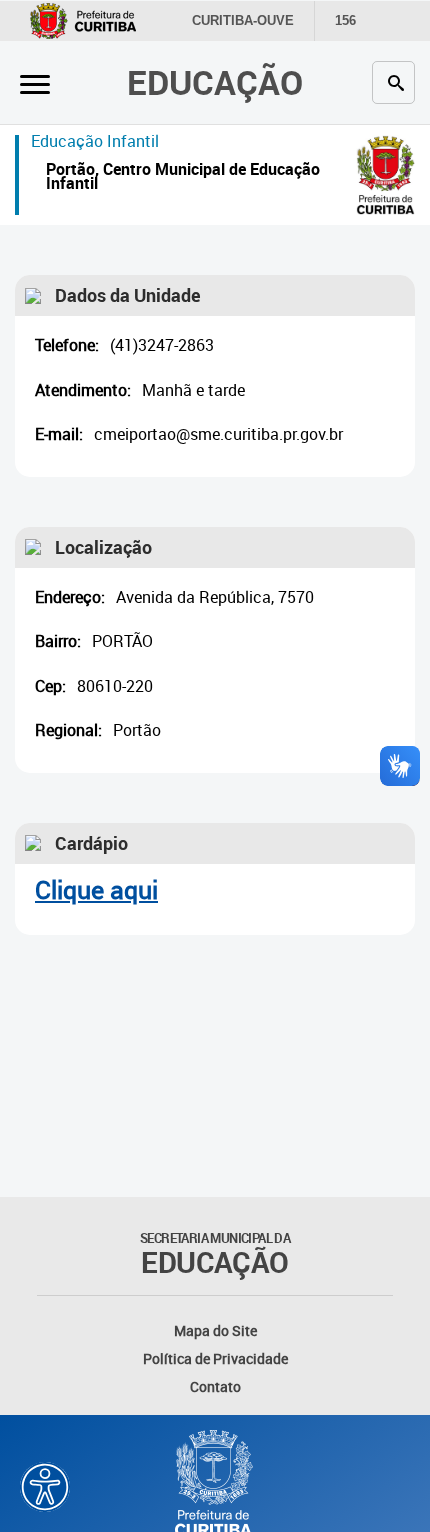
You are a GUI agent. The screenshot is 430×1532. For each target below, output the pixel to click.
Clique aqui (96, 889)
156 (345, 20)
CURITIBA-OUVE (243, 20)
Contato (215, 1386)
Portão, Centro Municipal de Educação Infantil (183, 178)
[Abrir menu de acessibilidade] (45, 1487)
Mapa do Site (215, 1330)
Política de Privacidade (215, 1358)
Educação (215, 82)
